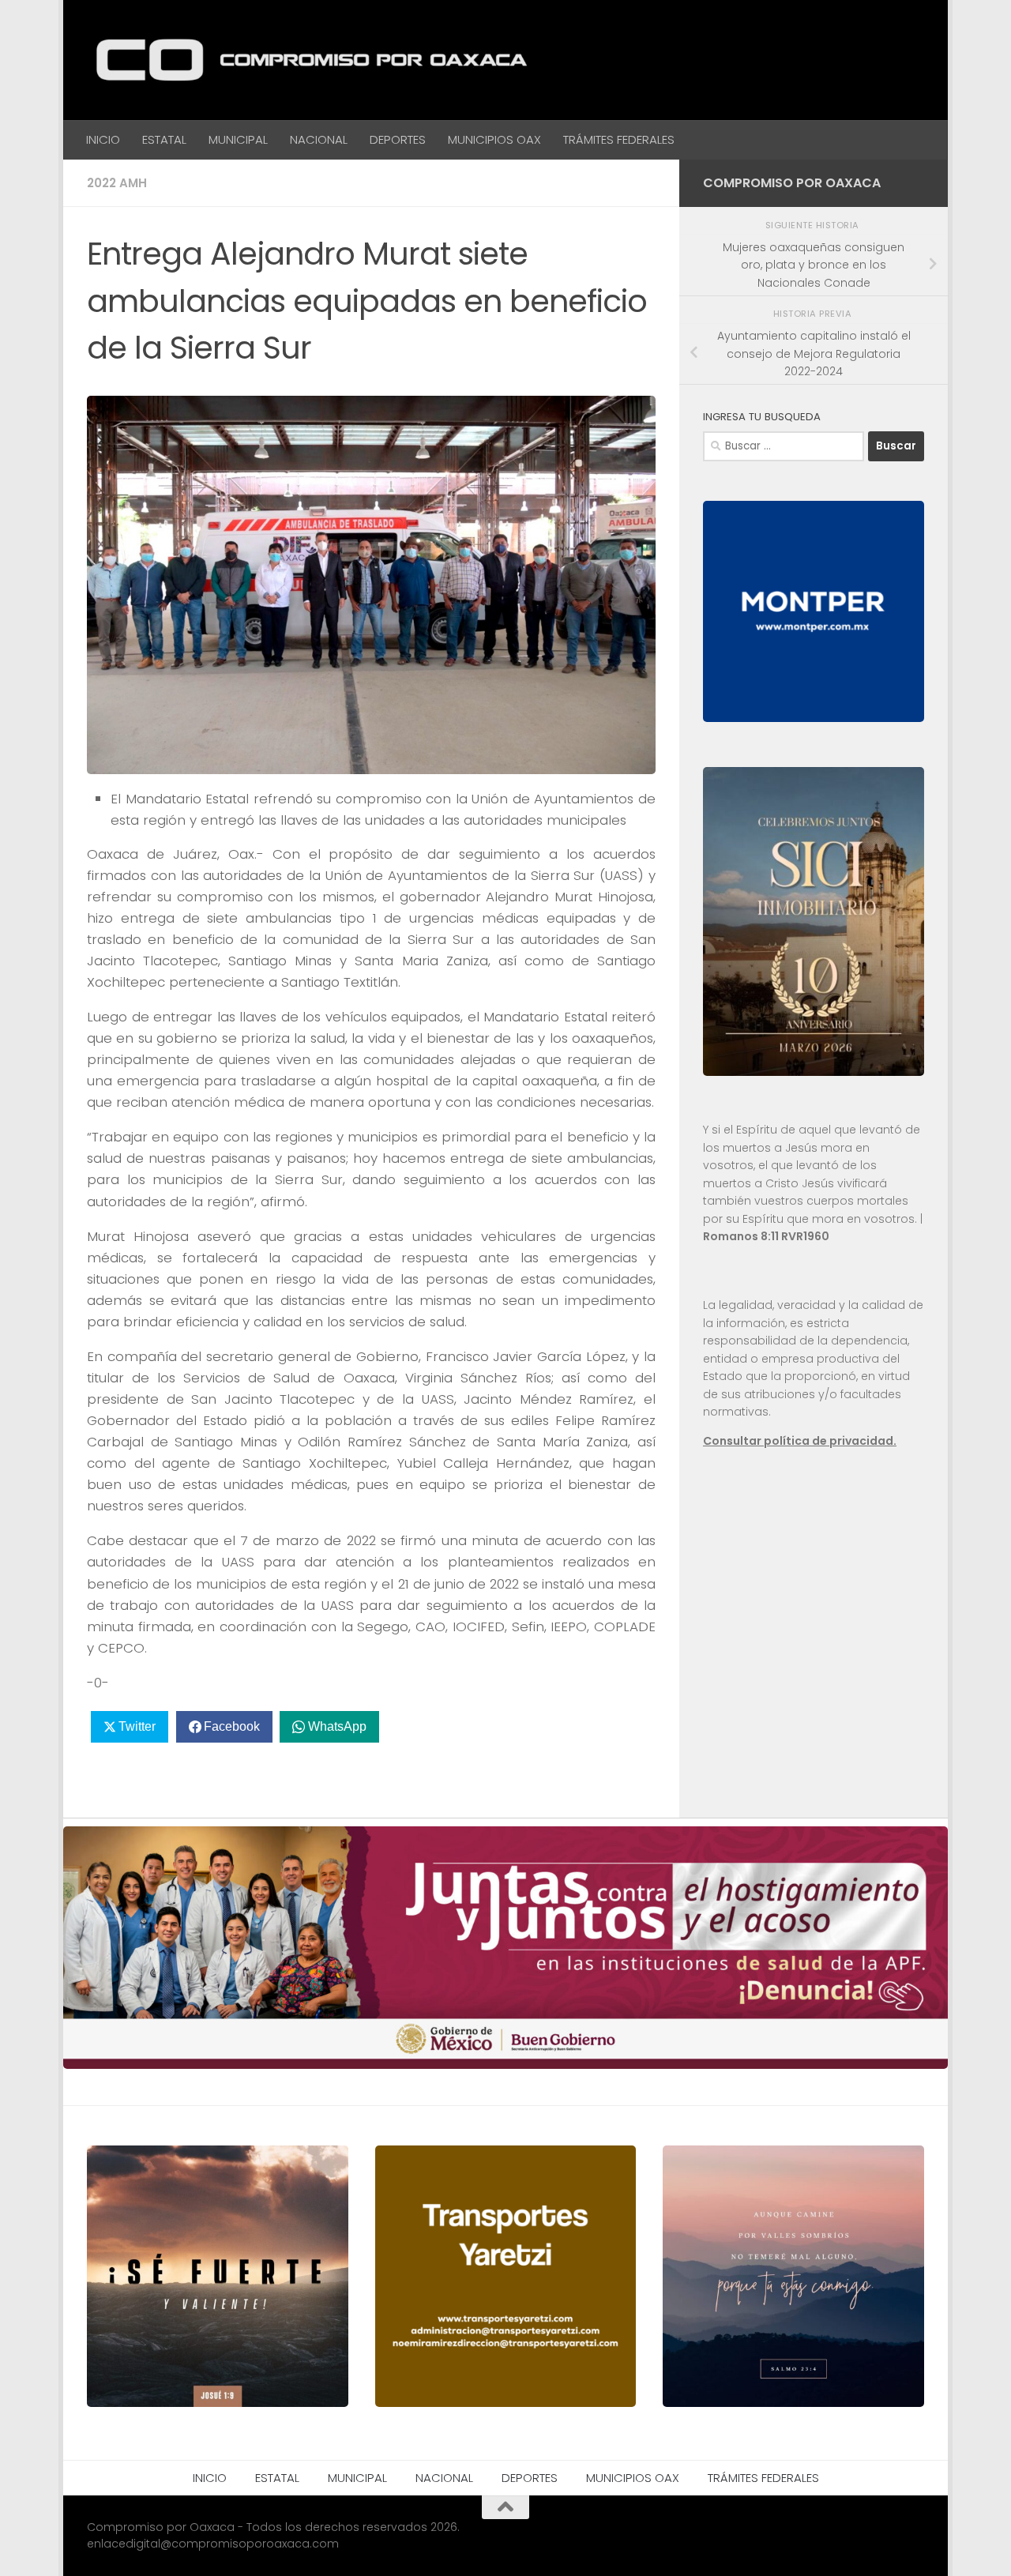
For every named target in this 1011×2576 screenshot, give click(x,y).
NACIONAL (319, 139)
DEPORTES (398, 139)
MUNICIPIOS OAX (494, 139)
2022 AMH (117, 183)
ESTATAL (164, 139)
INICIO (103, 139)
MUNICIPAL (238, 139)
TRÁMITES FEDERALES (619, 139)
